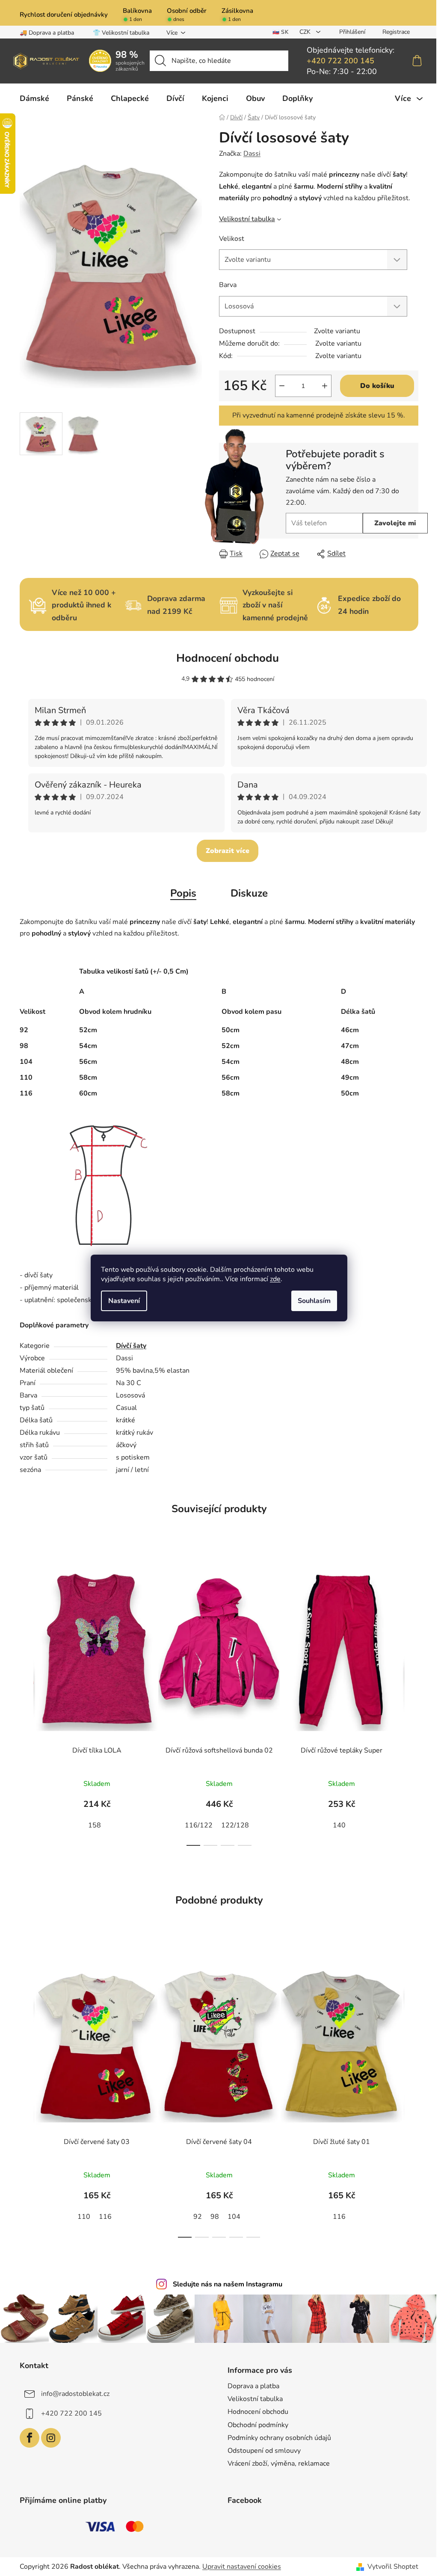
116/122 (199, 1825)
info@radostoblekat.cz (75, 2394)
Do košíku (377, 386)
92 (198, 2217)
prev (27, 1700)
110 (84, 2217)
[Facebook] (30, 2438)
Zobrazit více (228, 851)
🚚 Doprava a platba (47, 33)
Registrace (396, 32)
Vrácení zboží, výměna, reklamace (279, 2463)
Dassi (252, 154)
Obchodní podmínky (258, 2425)
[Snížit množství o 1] (282, 386)
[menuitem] (34, 98)
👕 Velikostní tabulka (121, 33)
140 (339, 1825)
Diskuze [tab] (249, 893)
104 (234, 2217)
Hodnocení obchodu (228, 658)
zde (275, 1279)
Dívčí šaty (131, 1346)
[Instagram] (51, 2438)
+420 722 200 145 (340, 61)
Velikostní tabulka (247, 219)
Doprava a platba (253, 2386)
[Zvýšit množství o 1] (325, 386)
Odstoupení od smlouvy (264, 2451)
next (411, 1700)
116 (105, 2217)
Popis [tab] (183, 893)
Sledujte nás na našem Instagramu (228, 2284)
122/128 (235, 1825)
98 (215, 2217)
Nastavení (124, 1301)
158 (95, 1825)
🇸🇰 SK (280, 32)
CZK (306, 32)
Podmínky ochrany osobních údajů (279, 2438)
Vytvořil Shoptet (393, 2567)
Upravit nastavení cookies (242, 2567)
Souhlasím (314, 1301)
